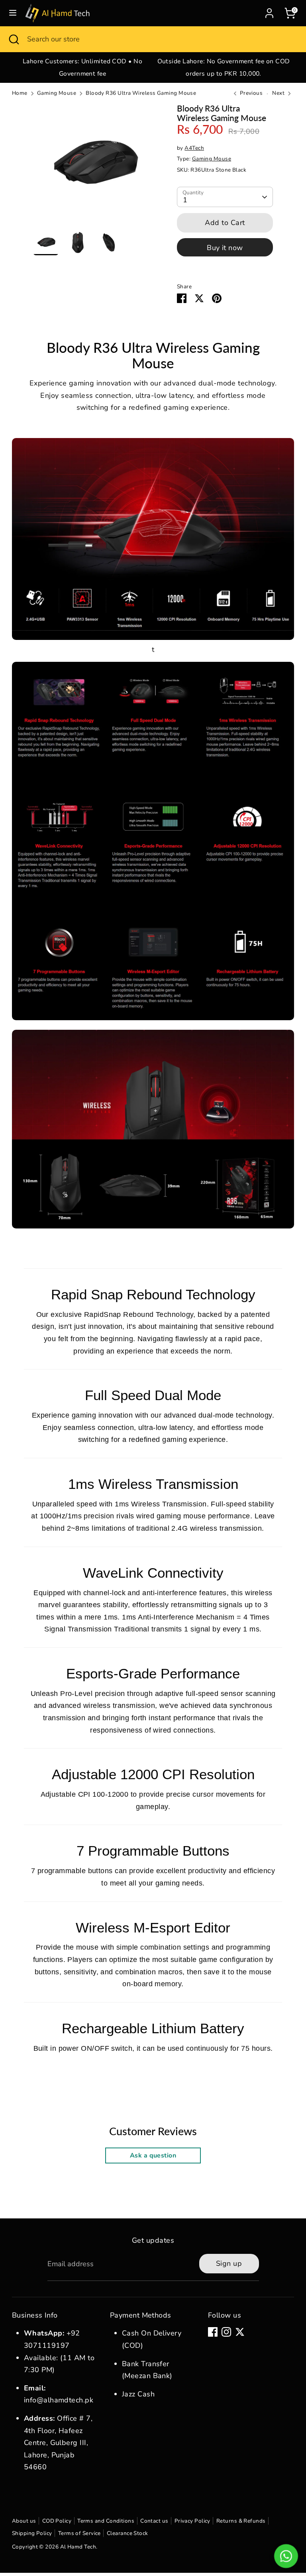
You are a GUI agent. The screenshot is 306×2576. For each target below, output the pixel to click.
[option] (82, 67)
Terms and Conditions (106, 2521)
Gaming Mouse (57, 93)
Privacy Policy (192, 2521)
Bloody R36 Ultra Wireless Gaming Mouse (141, 93)
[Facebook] (213, 2332)
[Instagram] (226, 2332)
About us (24, 2521)
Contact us (154, 2521)
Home (20, 93)
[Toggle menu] (13, 13)
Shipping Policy (32, 2533)
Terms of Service (79, 2533)
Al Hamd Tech (78, 2547)
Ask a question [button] (153, 2155)
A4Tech (194, 148)
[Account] (269, 11)
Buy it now (225, 248)
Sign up (229, 2263)
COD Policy (57, 2521)
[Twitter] (240, 2332)
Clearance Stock (127, 2533)
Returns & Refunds (241, 2521)
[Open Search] (14, 39)
